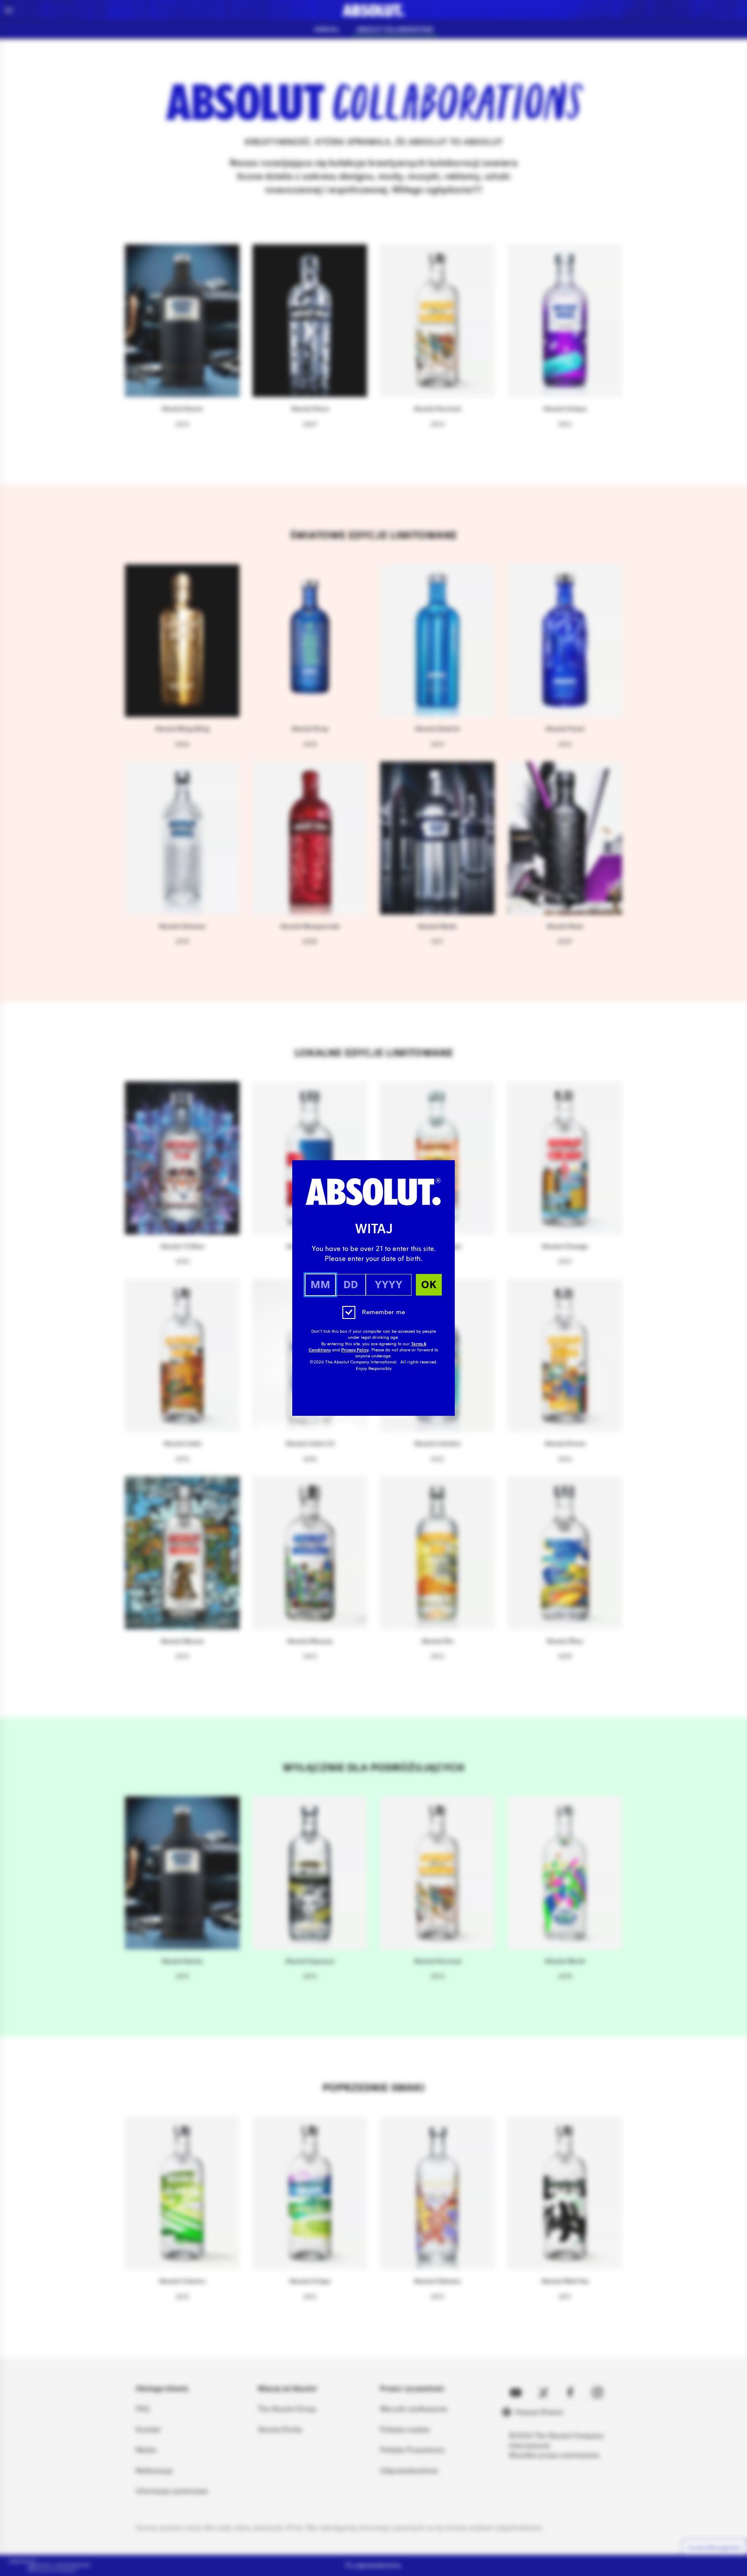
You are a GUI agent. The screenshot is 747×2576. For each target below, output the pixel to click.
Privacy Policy (355, 1350)
